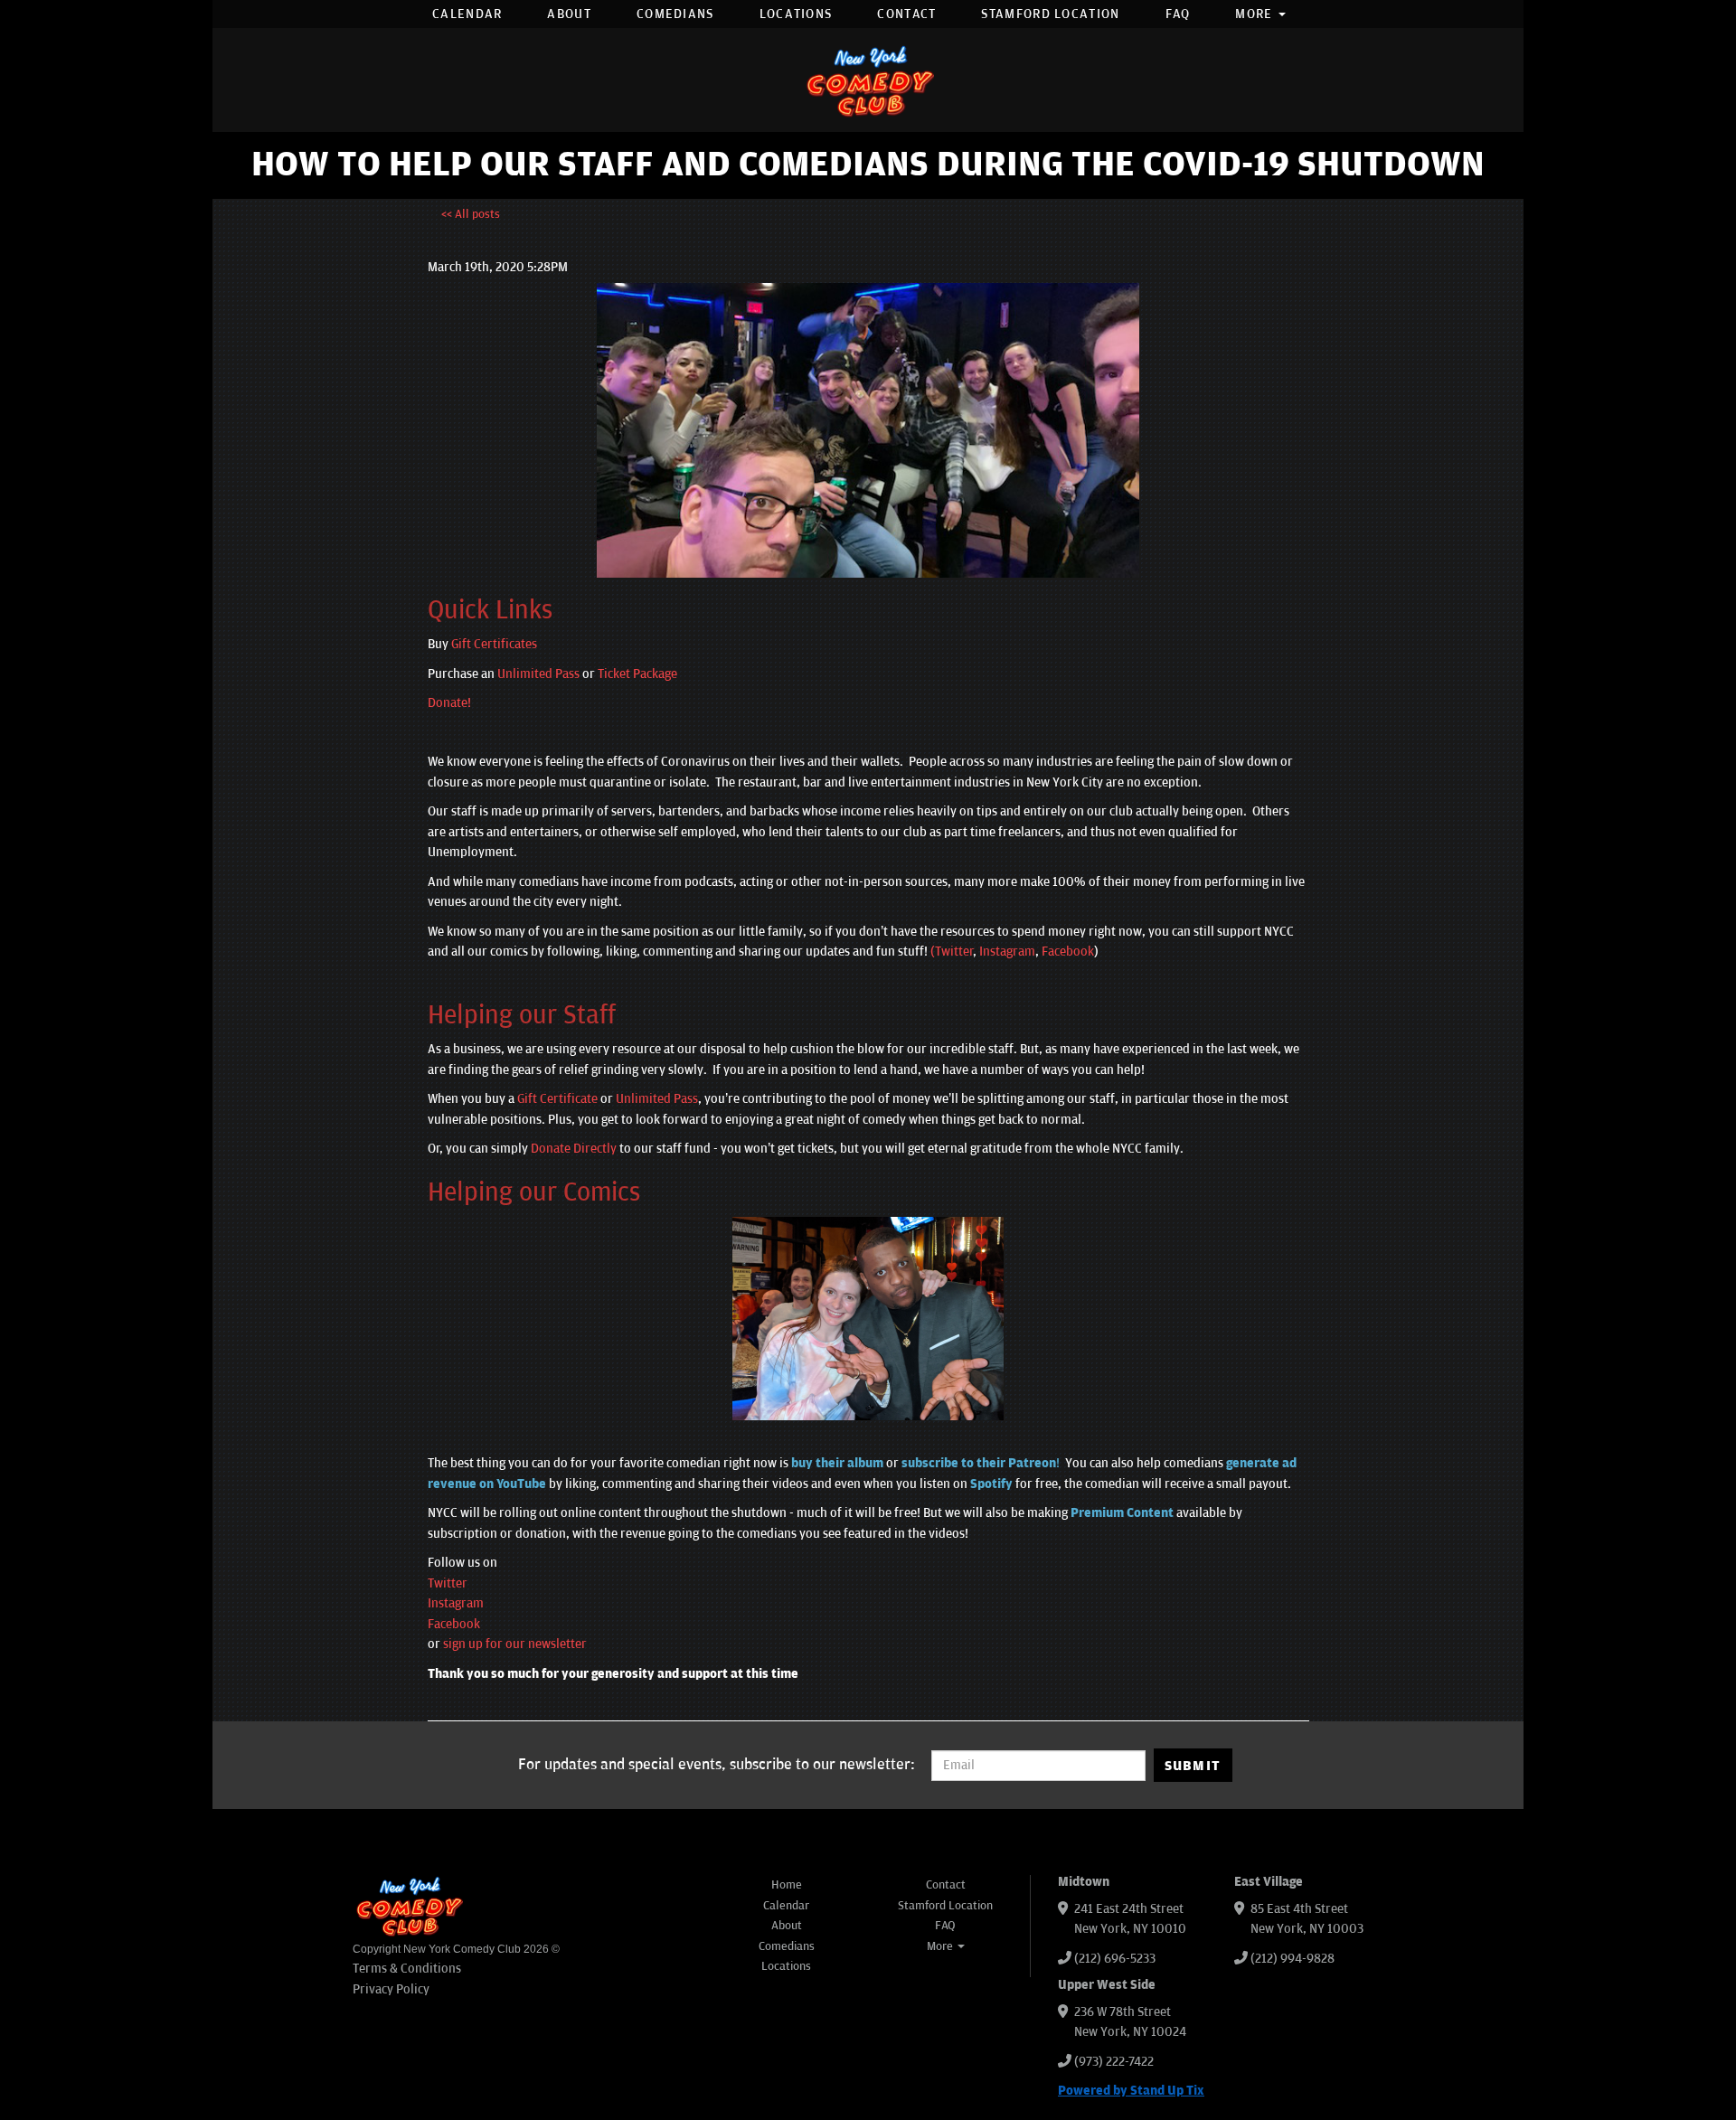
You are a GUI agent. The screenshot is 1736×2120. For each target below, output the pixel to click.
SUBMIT (1193, 1766)
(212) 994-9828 (1293, 1959)
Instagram (1007, 952)
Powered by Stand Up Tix (1131, 2091)
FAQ (1178, 14)
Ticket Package (637, 674)
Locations (796, 14)
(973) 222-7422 (1114, 2062)
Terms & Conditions (407, 1969)
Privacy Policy (391, 1989)
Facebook (1068, 952)
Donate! (449, 703)
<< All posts (471, 214)
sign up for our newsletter (515, 1644)
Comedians (675, 14)
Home (787, 1885)
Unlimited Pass (538, 674)
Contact (906, 14)
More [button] (1256, 14)
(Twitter (951, 952)
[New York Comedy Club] (868, 80)
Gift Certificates (494, 644)
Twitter (448, 1583)
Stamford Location (1050, 14)
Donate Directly (574, 1149)
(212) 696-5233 (1115, 1959)
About (569, 14)
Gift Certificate (557, 1099)
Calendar (467, 14)
